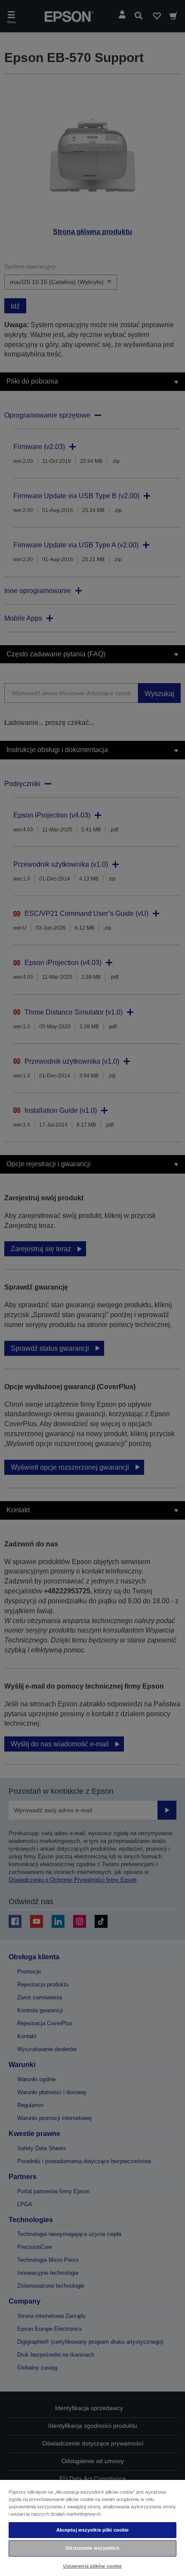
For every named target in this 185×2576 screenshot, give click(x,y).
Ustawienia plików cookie (93, 2566)
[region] (92, 2528)
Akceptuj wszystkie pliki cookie (93, 2530)
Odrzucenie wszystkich (92, 2548)
